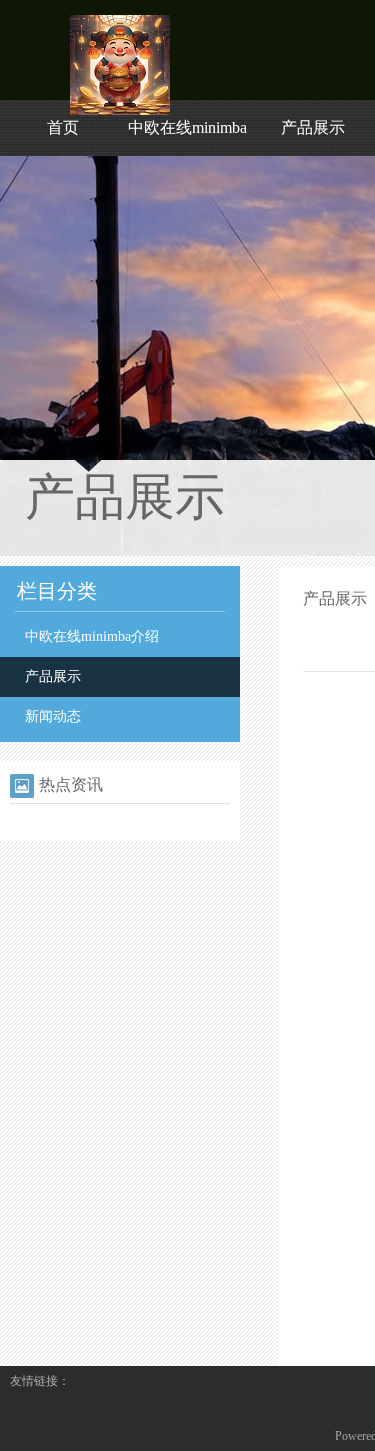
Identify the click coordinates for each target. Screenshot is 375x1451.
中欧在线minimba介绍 (92, 636)
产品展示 (313, 127)
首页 (63, 127)
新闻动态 (53, 716)
